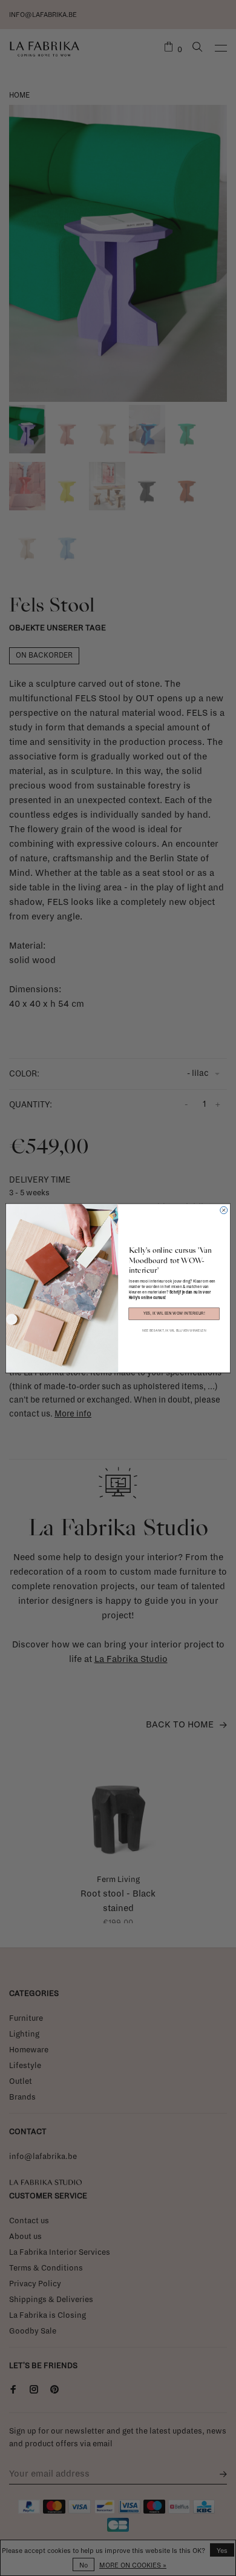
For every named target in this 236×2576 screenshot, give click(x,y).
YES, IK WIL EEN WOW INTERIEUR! (174, 1314)
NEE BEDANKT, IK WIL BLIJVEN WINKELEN (174, 1330)
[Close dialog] (224, 1210)
